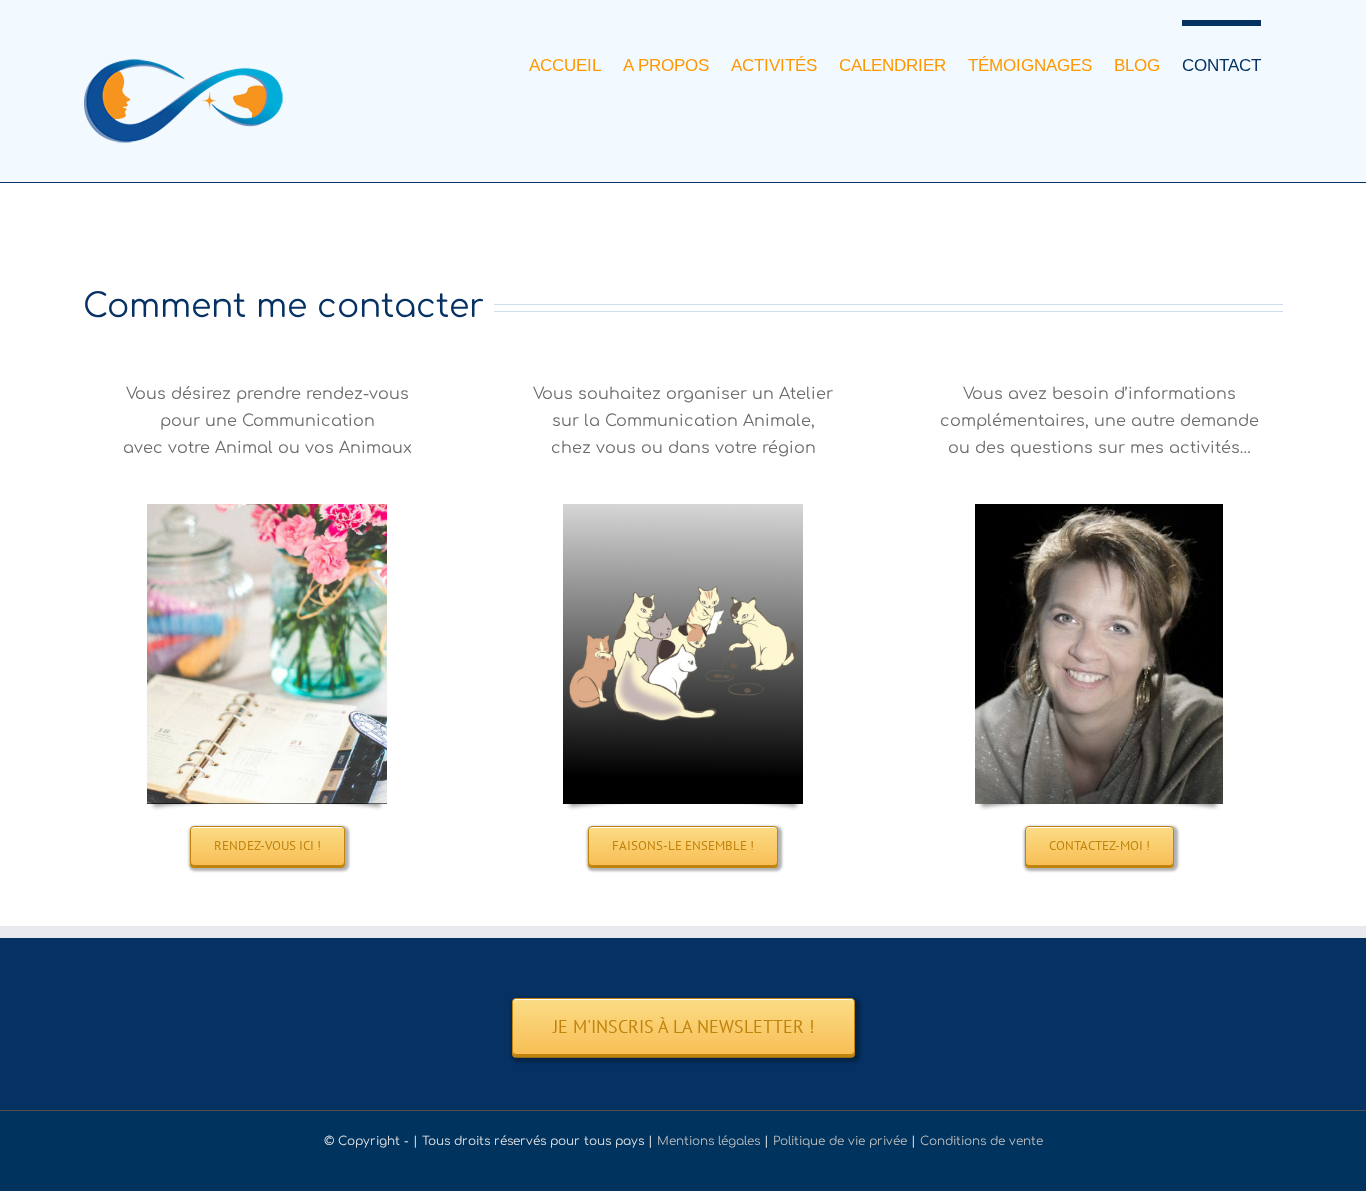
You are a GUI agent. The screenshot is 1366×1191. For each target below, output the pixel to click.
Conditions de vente (981, 1141)
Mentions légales (708, 1141)
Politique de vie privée (840, 1141)
